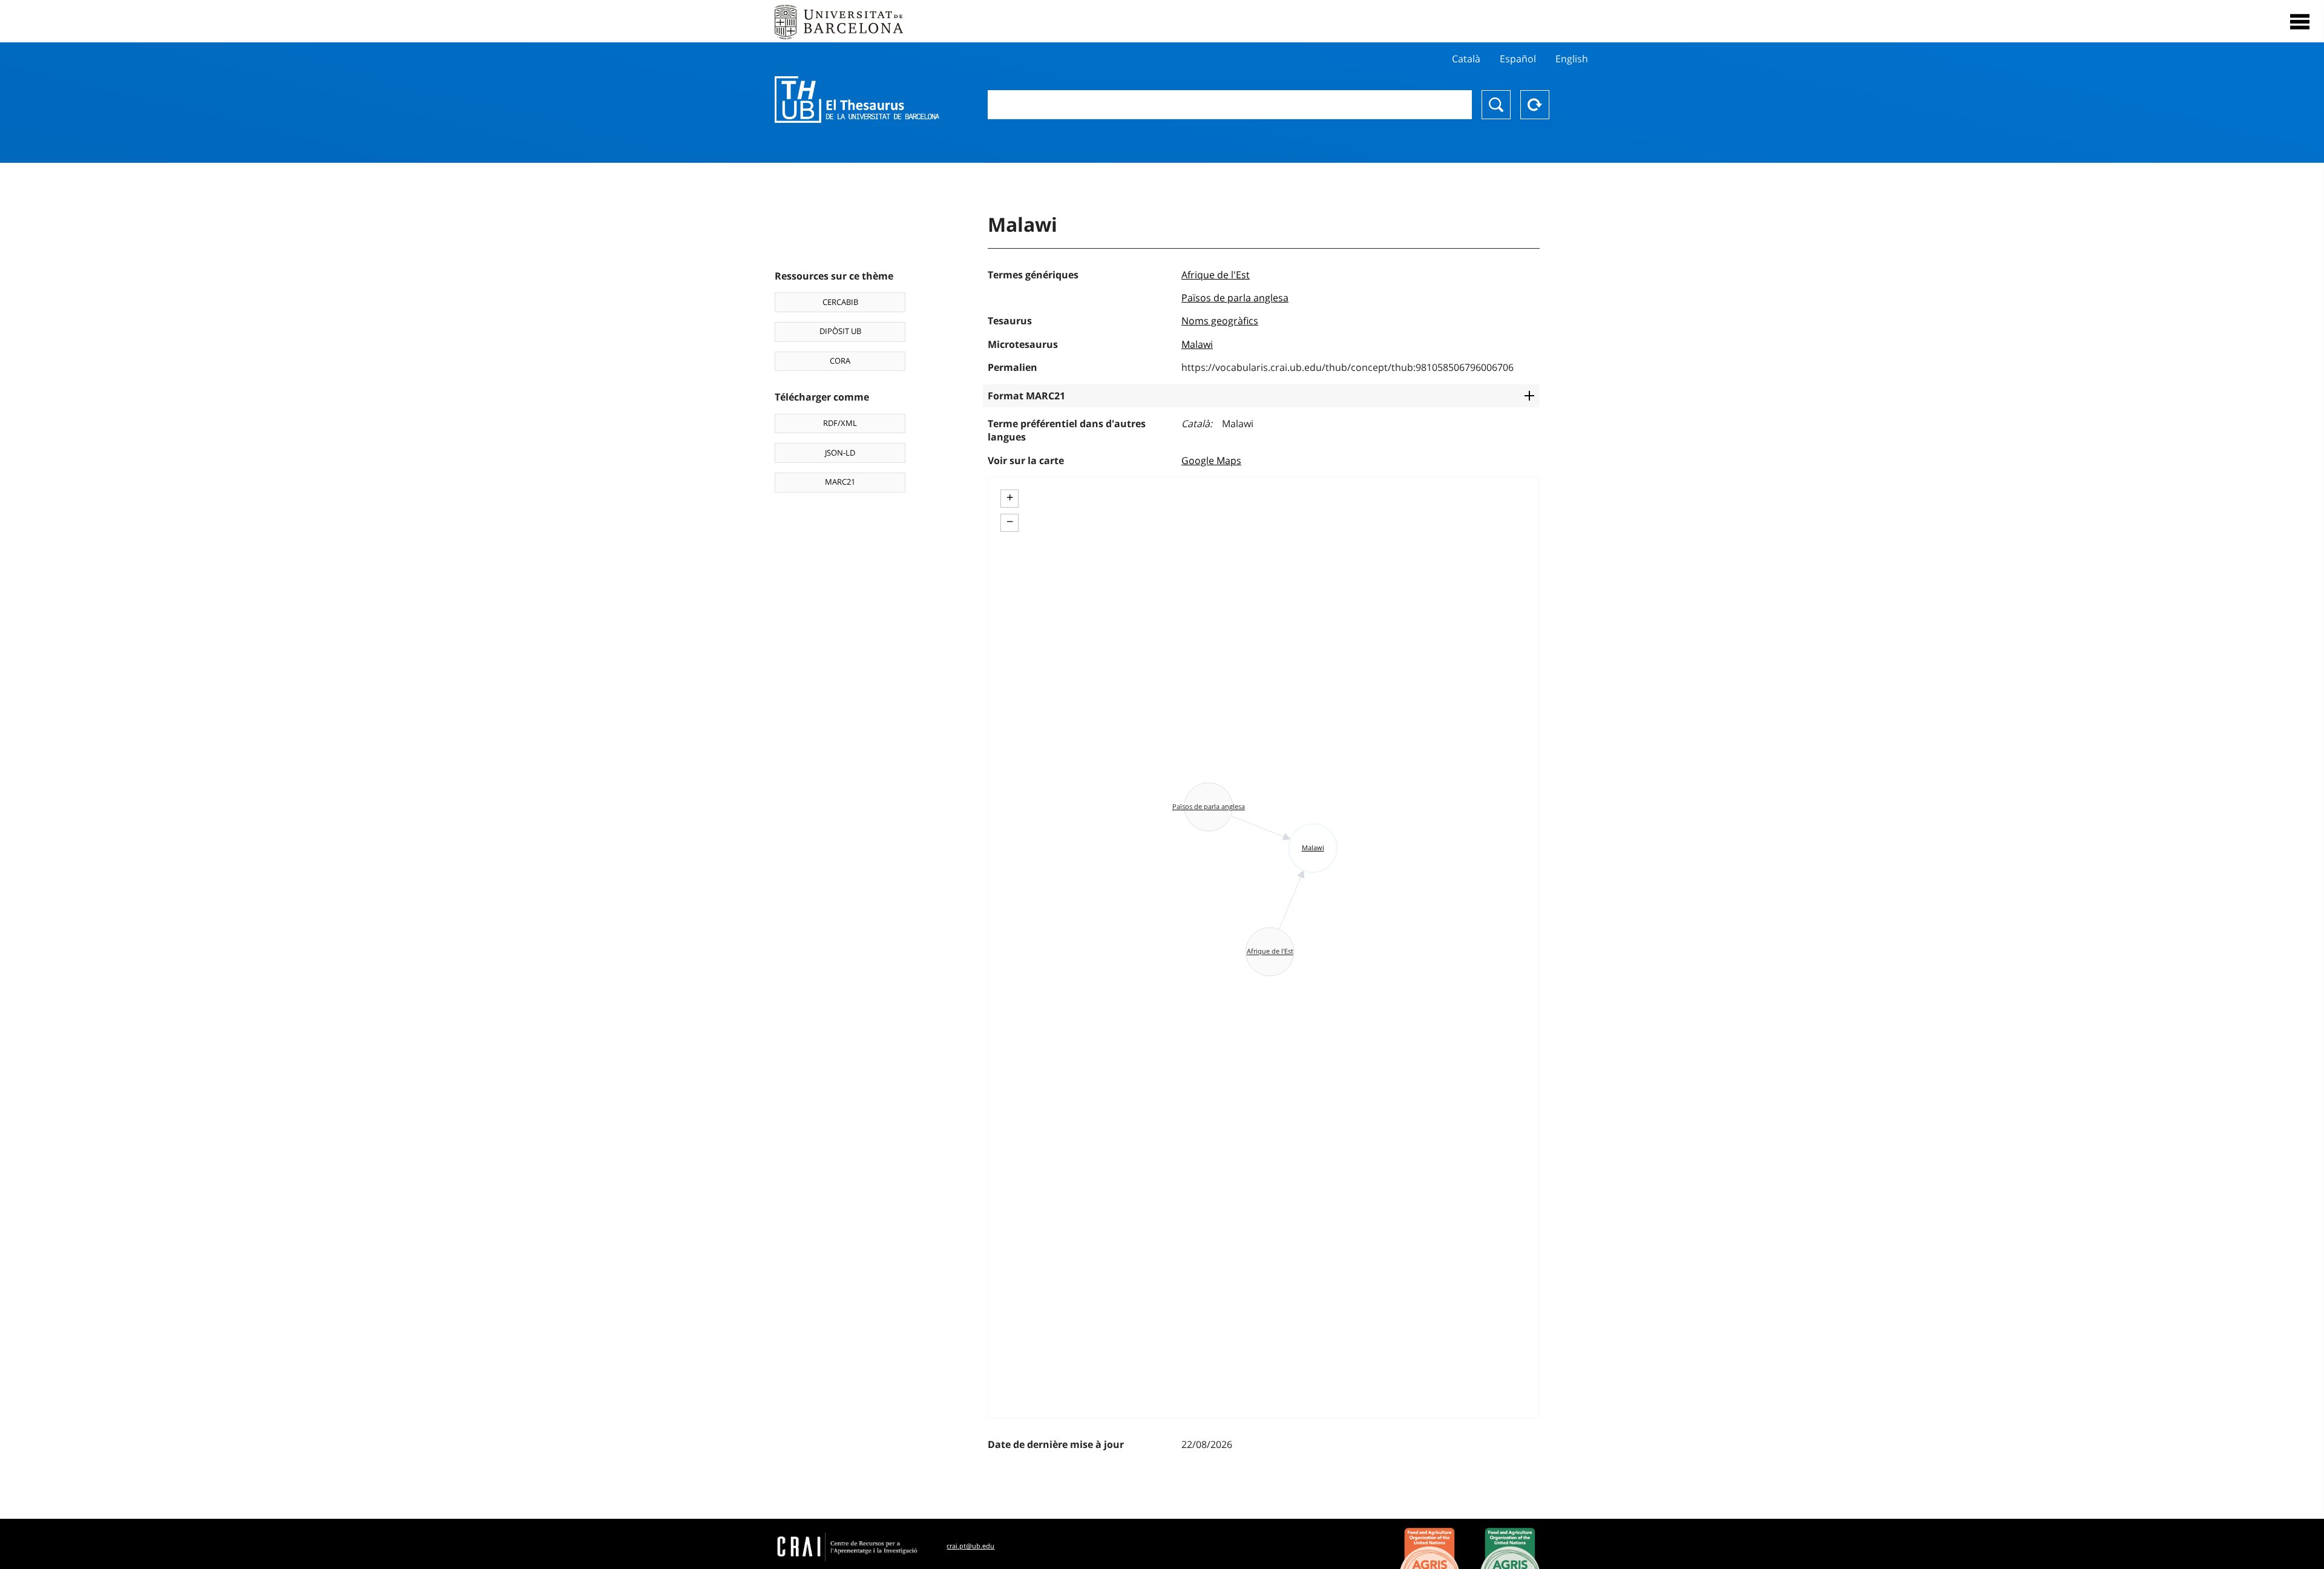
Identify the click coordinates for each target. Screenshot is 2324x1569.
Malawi (1197, 344)
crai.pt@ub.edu (970, 1546)
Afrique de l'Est (1216, 275)
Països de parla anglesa (1235, 298)
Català (1466, 59)
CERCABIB (840, 302)
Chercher (1496, 105)
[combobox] (1230, 105)
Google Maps (1211, 460)
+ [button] (1010, 497)
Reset (1535, 105)
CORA (840, 361)
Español (1518, 59)
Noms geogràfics (1220, 321)
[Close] (2300, 22)
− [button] (1010, 522)
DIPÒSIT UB (840, 331)
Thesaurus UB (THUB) (857, 100)
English (1572, 59)
